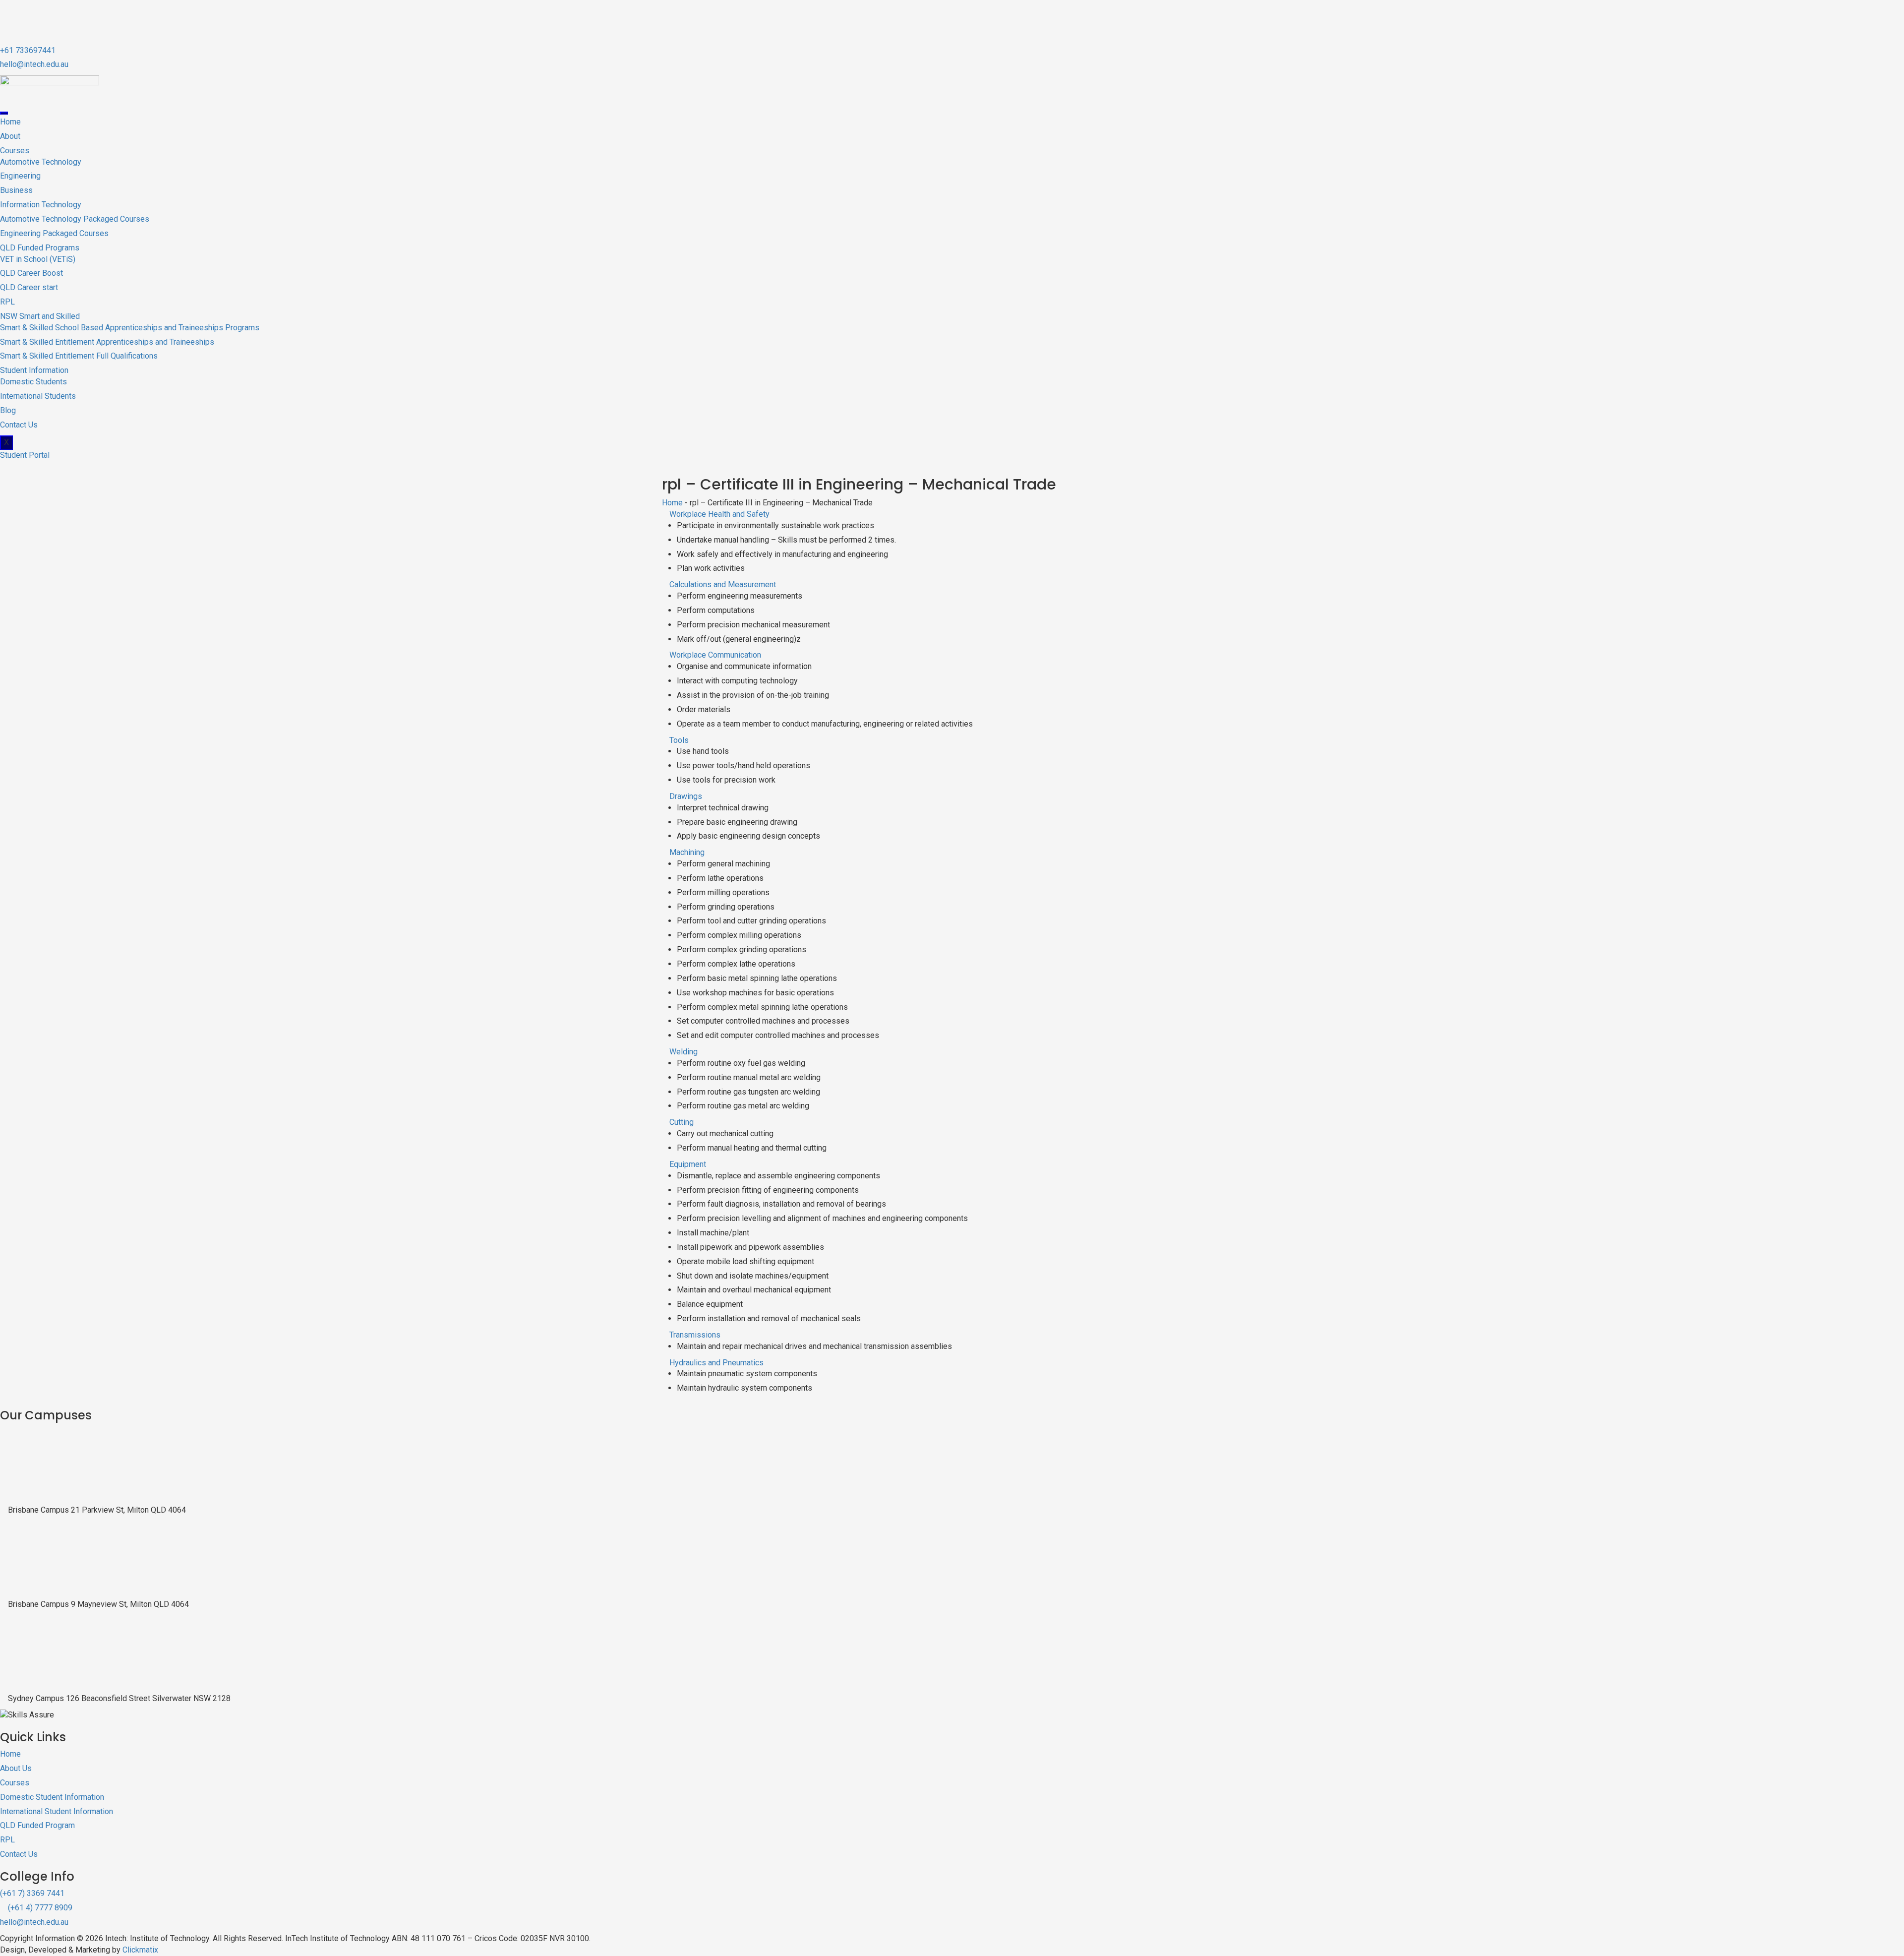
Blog (8, 410)
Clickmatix (140, 1950)
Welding (684, 1052)
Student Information (34, 370)
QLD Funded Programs (40, 248)
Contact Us (19, 425)
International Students (38, 396)
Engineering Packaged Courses (54, 233)
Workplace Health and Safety (719, 514)
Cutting (682, 1122)
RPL (7, 302)
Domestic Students (33, 382)
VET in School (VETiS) (38, 259)
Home (10, 122)
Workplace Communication (715, 655)
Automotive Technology (41, 162)
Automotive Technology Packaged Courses (75, 219)
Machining (687, 852)
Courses (15, 151)
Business (16, 190)
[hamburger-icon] (4, 113)
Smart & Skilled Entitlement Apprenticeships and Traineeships (107, 342)
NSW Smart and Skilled (40, 316)
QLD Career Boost (31, 273)
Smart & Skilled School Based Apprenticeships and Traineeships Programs (130, 328)
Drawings (686, 796)
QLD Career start (29, 287)
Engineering (20, 176)
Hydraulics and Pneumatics (716, 1363)
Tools (679, 740)
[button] (952, 515)
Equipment (688, 1164)
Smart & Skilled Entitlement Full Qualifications (79, 356)
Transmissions (695, 1335)
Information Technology (41, 205)
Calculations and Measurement (723, 584)
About (10, 136)
